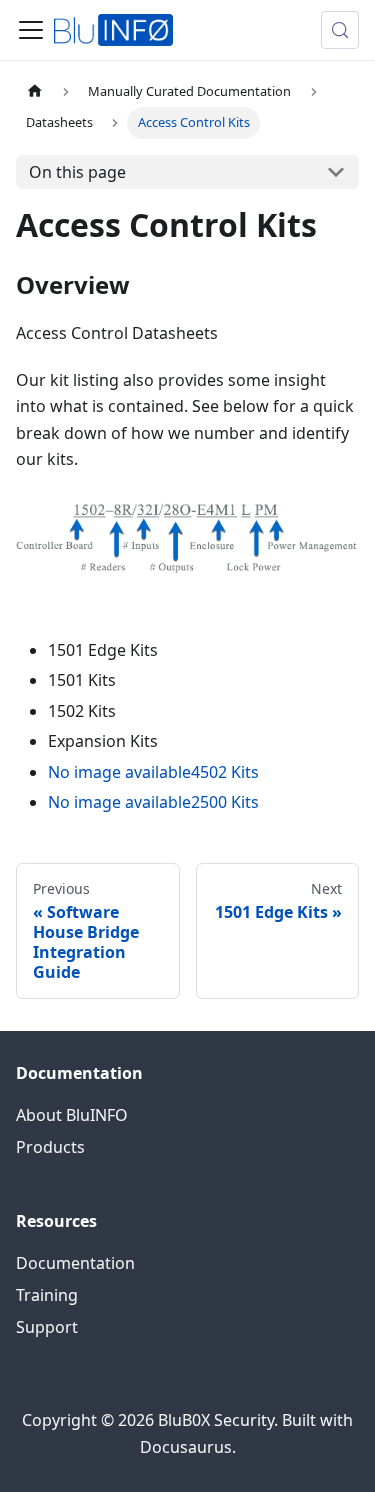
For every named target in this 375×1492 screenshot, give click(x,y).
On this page (77, 172)
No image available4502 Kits (153, 772)
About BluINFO (72, 1115)
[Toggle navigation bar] (31, 30)
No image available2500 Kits (153, 802)
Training (47, 1295)
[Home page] (35, 91)
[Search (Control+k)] (340, 30)
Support (47, 1327)
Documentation (75, 1263)
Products (50, 1147)
